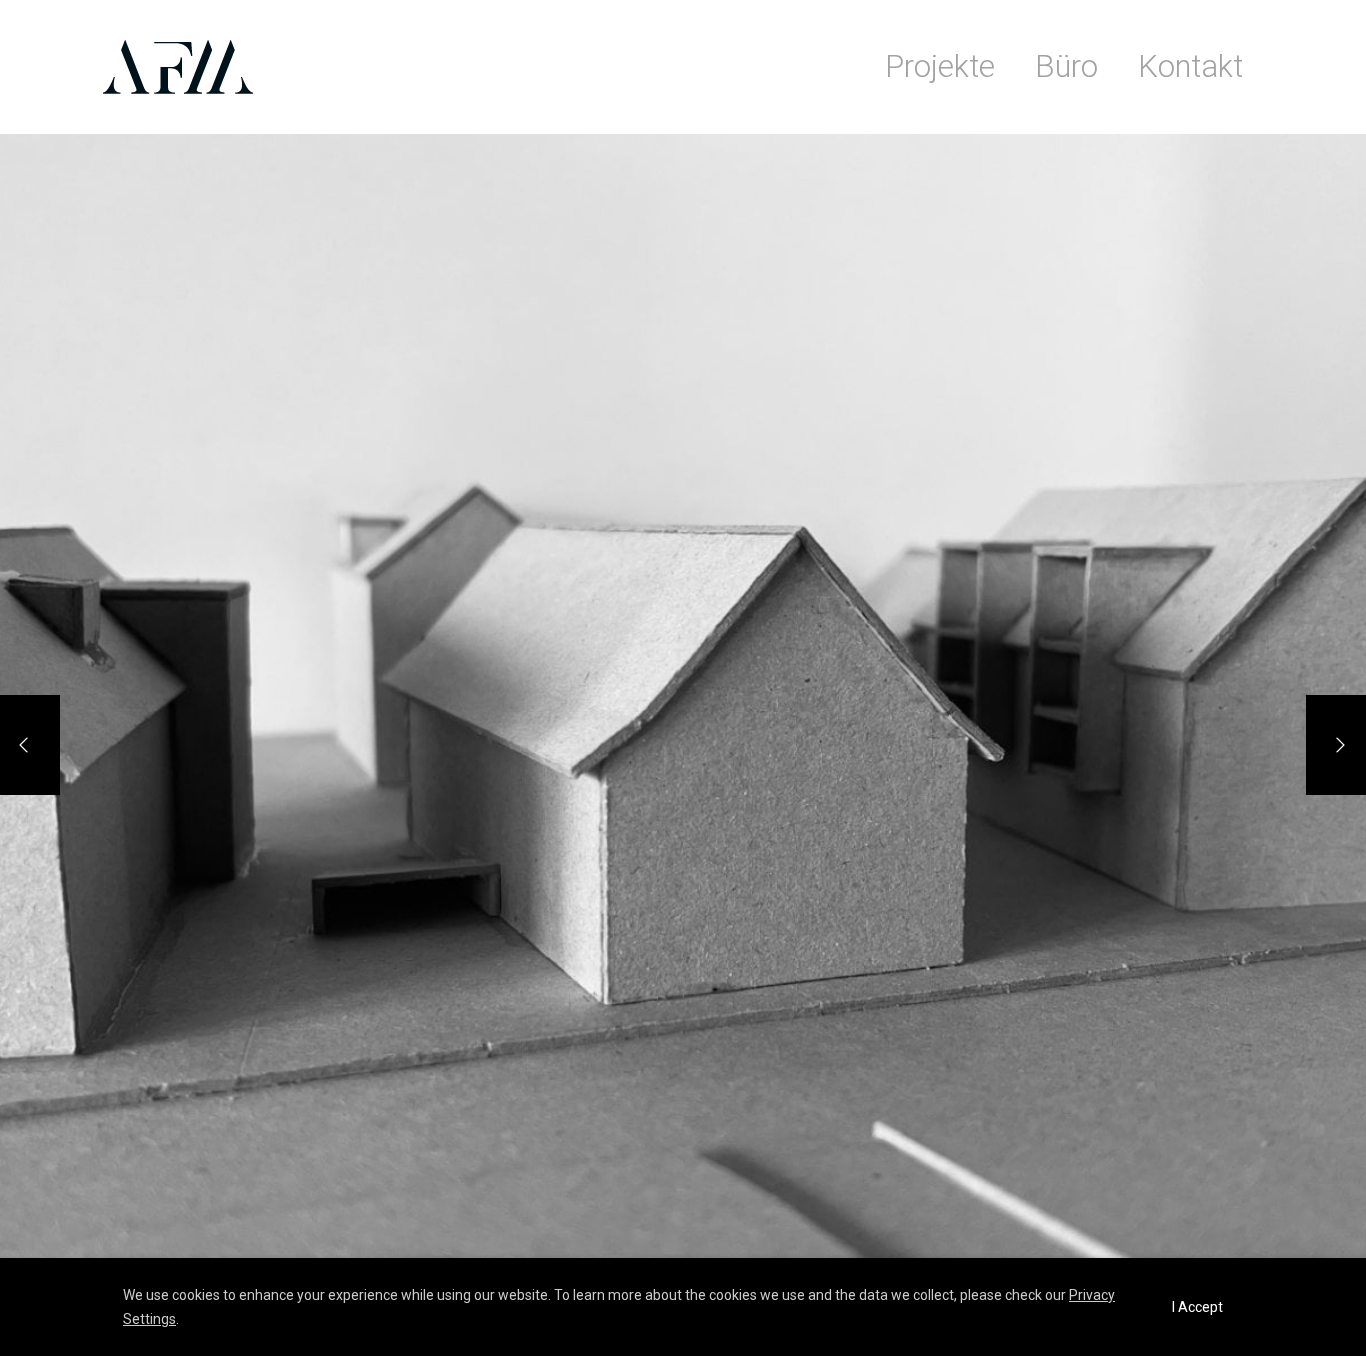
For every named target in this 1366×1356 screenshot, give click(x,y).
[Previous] (30, 745)
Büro (1066, 66)
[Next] (1336, 745)
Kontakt (1190, 66)
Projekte (940, 66)
